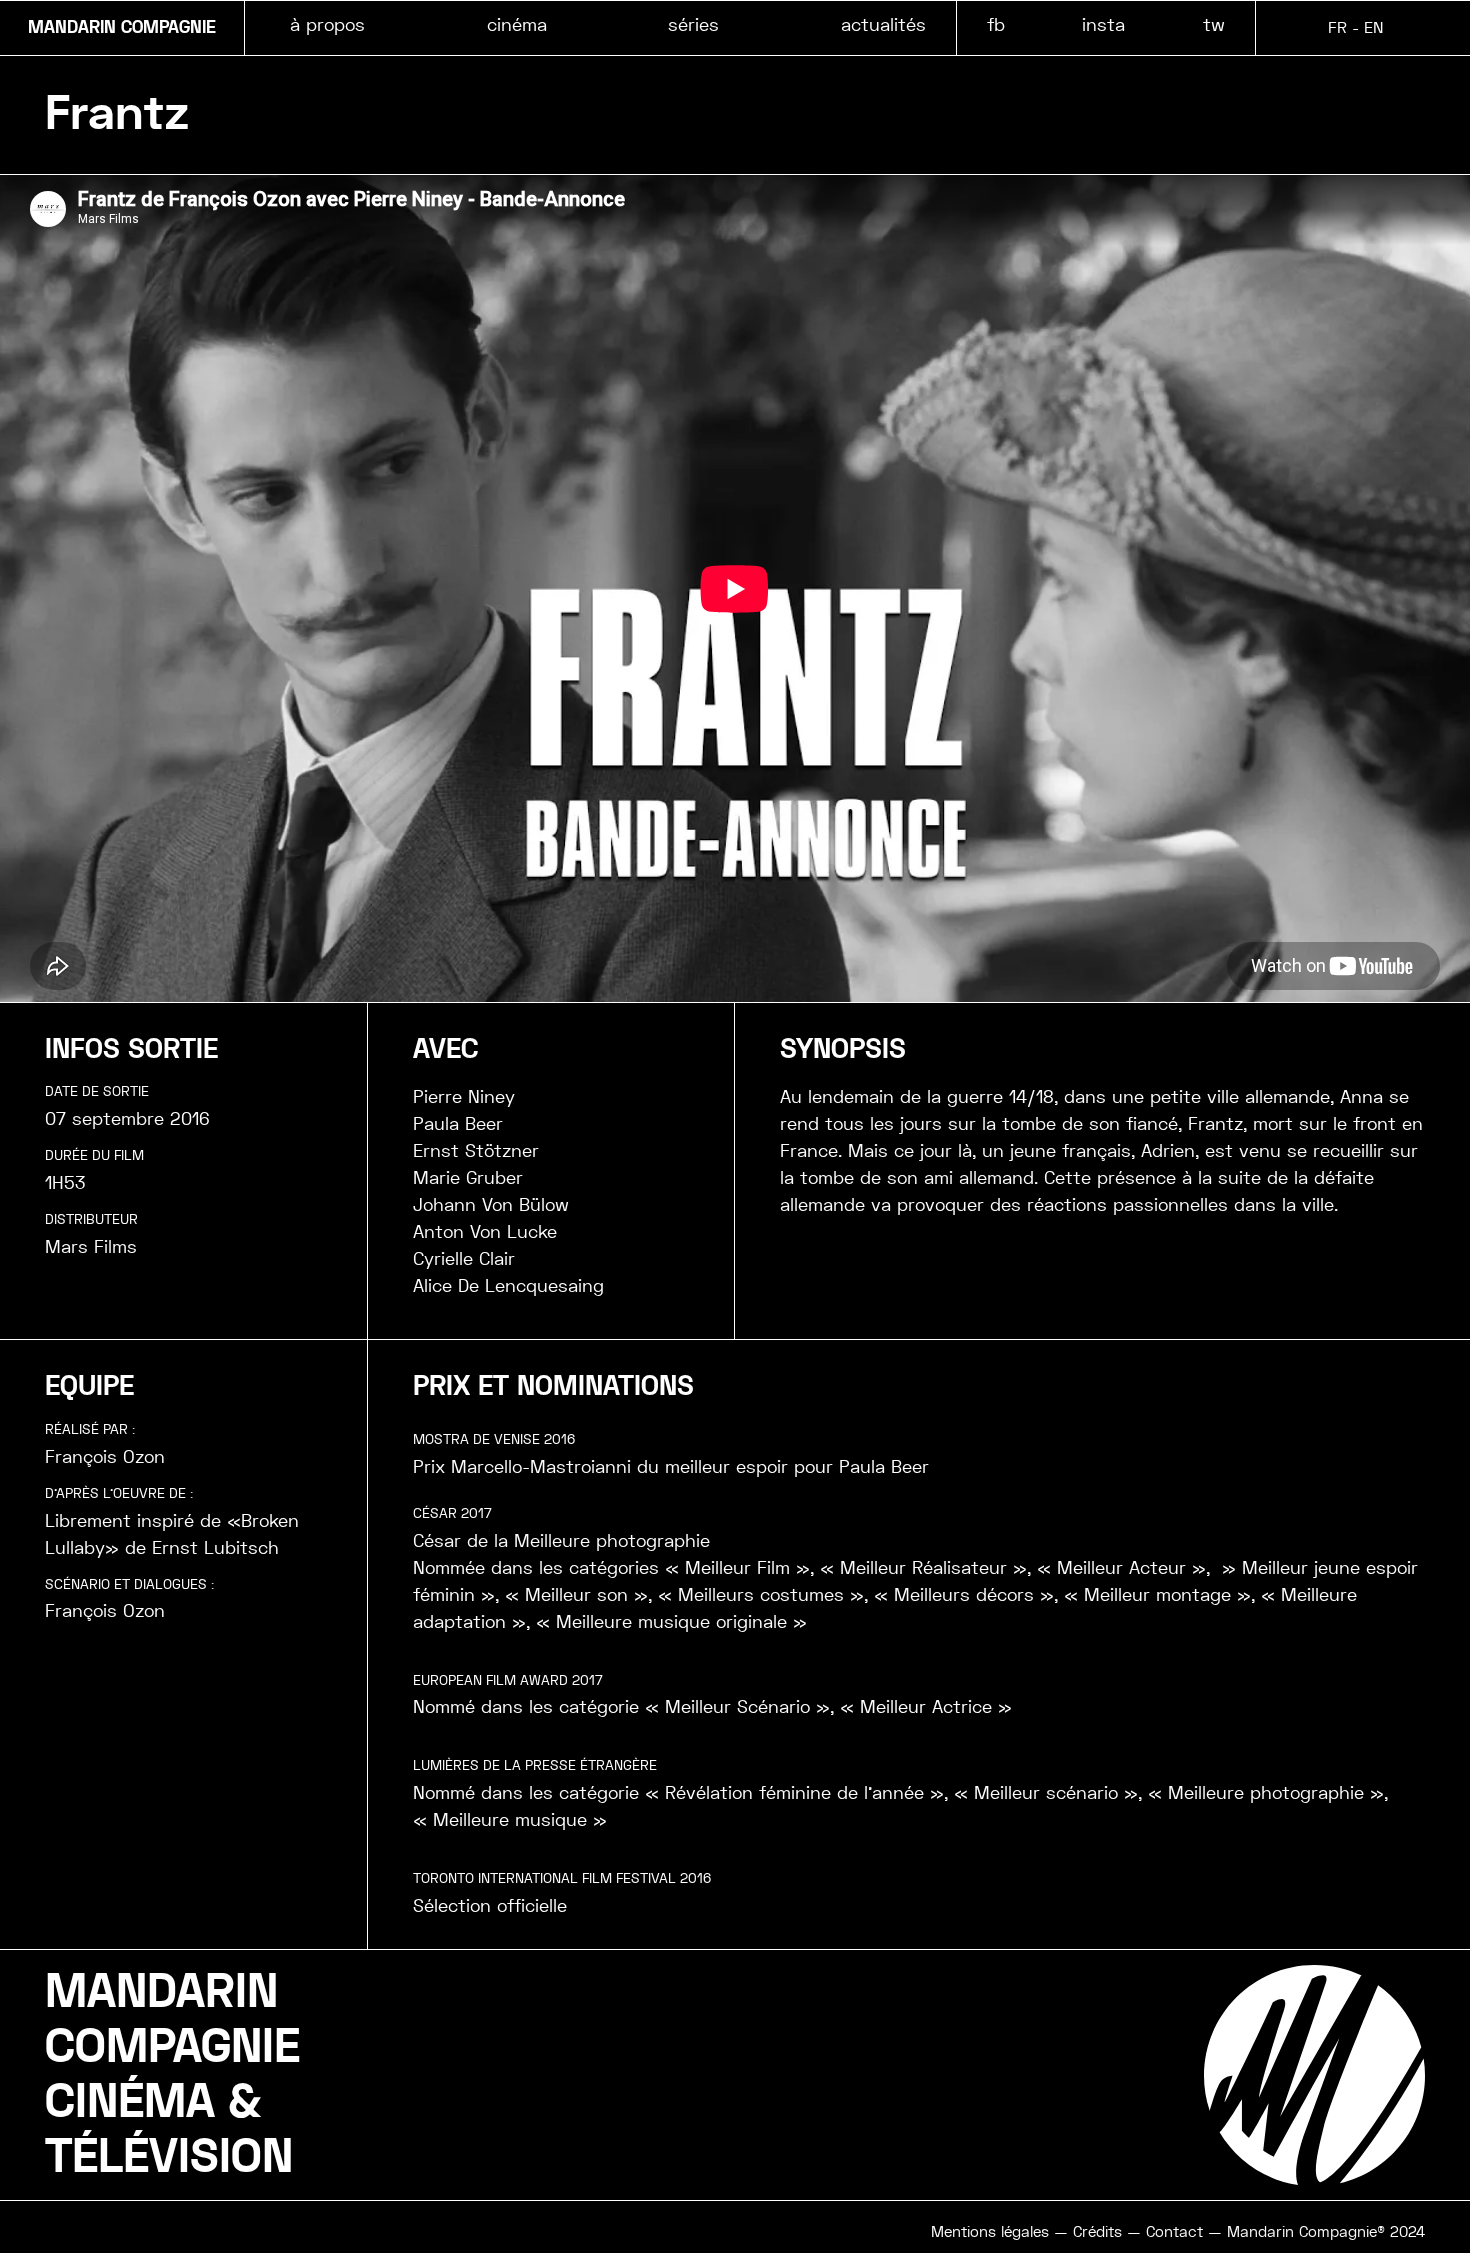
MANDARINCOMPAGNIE (172, 2019)
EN (1373, 27)
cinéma (517, 24)
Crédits (1097, 2232)
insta (1103, 24)
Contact (1174, 2232)
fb (996, 24)
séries (693, 24)
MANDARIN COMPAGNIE (122, 28)
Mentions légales (990, 2232)
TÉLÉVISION (169, 2157)
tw (1214, 24)
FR (1337, 27)
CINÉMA (130, 2102)
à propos (327, 24)
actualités (883, 24)
